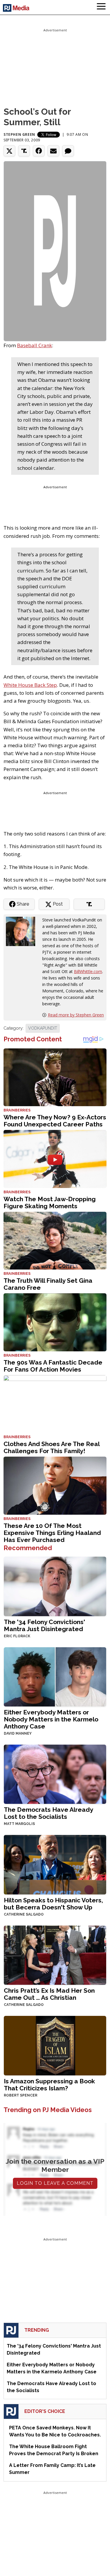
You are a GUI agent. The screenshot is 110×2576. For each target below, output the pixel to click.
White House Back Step (30, 685)
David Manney (18, 1733)
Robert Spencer (21, 2095)
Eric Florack (17, 1636)
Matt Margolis (19, 1824)
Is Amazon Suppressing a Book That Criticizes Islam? (49, 2085)
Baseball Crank (34, 345)
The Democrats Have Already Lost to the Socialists (48, 1813)
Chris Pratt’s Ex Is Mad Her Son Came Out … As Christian (49, 1994)
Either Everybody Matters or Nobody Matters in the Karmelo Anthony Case (51, 1719)
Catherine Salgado (24, 1914)
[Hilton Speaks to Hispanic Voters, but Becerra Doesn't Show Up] (55, 1864)
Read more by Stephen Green (76, 1015)
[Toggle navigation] (101, 7)
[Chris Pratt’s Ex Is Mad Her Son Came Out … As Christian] (55, 1955)
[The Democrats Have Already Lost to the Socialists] (55, 1774)
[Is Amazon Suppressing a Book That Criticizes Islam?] (55, 2045)
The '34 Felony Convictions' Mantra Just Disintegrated (44, 1625)
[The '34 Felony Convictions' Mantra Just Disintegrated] (55, 1586)
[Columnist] (23, 931)
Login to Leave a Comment (55, 2183)
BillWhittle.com (88, 971)
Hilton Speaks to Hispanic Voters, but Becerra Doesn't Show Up (53, 1904)
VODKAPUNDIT (43, 1028)
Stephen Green (19, 134)
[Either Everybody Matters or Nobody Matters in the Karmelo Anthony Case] (55, 1676)
